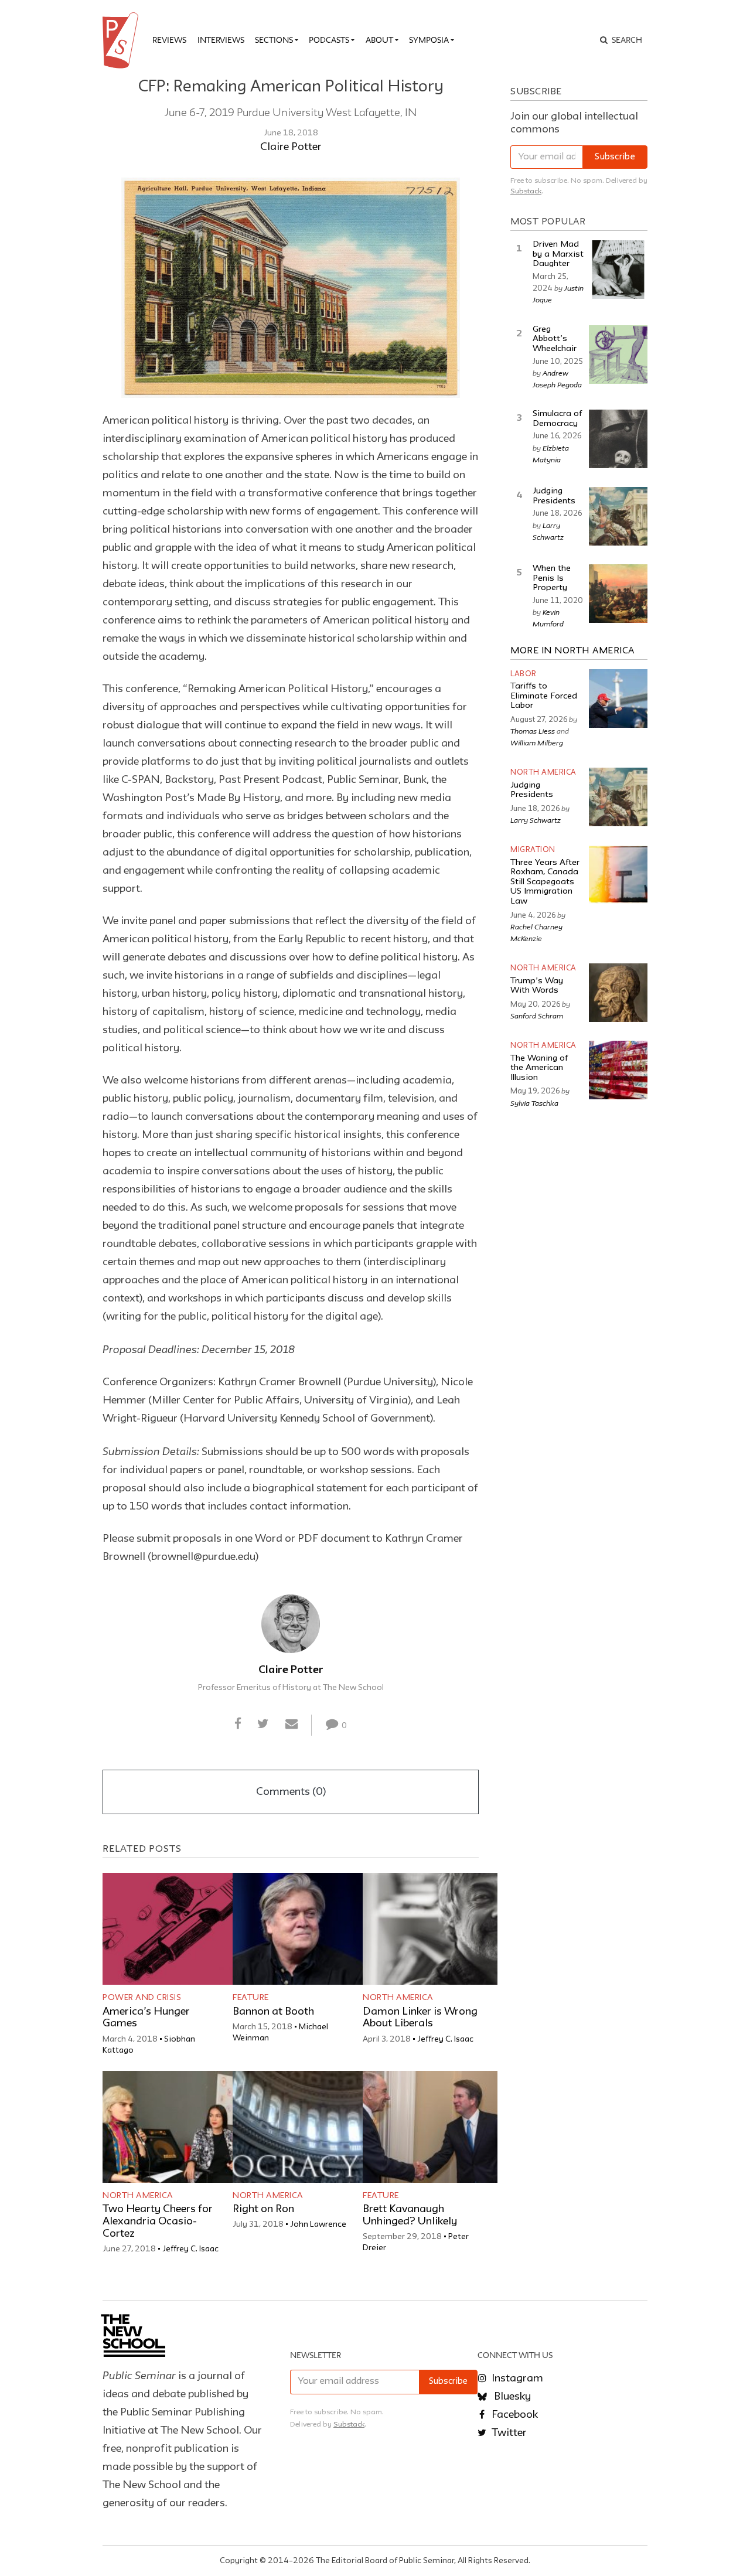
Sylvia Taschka (534, 1103)
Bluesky (511, 2397)
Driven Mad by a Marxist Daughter (558, 254)
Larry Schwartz (536, 820)
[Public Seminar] (122, 40)
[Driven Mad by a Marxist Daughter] (618, 270)
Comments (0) (291, 1792)
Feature (251, 1998)
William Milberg (537, 742)
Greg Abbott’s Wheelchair (555, 339)
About (379, 40)
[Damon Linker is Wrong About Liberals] (430, 1929)
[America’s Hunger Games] (170, 1929)
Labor (524, 674)
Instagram (516, 2379)
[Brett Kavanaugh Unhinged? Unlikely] (430, 2127)
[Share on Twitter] (263, 1725)
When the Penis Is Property (552, 578)
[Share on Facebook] (238, 1725)
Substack (526, 191)
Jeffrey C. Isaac (445, 2039)
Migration (533, 850)
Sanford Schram (537, 1016)
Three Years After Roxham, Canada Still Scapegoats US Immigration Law (545, 882)
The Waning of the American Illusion (539, 1068)
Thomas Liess (533, 731)
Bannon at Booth (273, 2012)
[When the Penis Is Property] (618, 594)
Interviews (221, 40)
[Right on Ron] (300, 2127)
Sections (274, 40)
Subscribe (615, 157)
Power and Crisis (142, 1998)
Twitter (508, 2433)
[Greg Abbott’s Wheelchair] (618, 355)
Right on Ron (263, 2209)
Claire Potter (291, 147)
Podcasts (329, 40)
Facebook (514, 2415)
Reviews (169, 40)
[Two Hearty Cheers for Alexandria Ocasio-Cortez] (170, 2127)
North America (398, 1998)
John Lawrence (318, 2224)
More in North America (572, 651)
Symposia (429, 40)
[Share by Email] (291, 1725)
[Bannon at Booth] (300, 1929)
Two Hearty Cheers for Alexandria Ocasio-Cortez (158, 2221)
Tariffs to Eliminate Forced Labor (544, 696)
